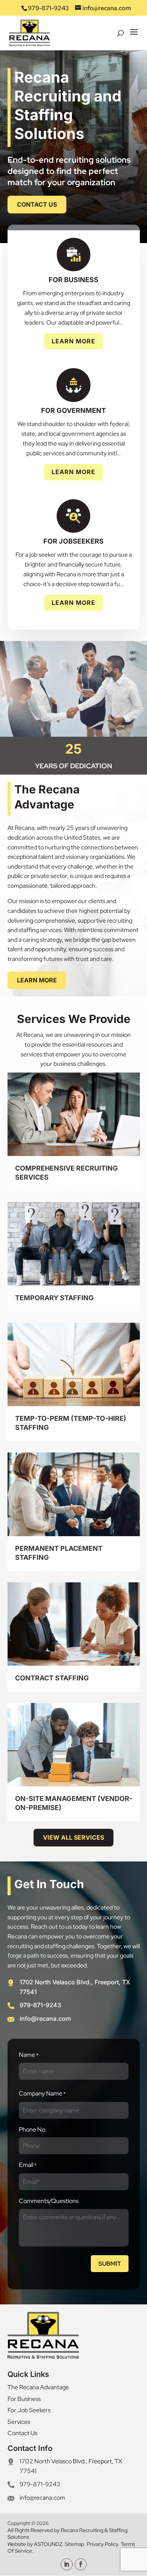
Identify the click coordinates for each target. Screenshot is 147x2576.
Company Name (42, 2093)
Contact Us (37, 204)
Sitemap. (75, 2544)
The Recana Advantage (38, 2387)
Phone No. (33, 2130)
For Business (24, 2399)
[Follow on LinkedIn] (67, 2564)
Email (28, 2165)
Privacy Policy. (103, 2544)
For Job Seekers (29, 2410)
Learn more (37, 980)
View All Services (73, 1837)
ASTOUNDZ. (49, 2544)
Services (19, 2422)
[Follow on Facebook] (81, 2564)
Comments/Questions (49, 2201)
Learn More (73, 341)
